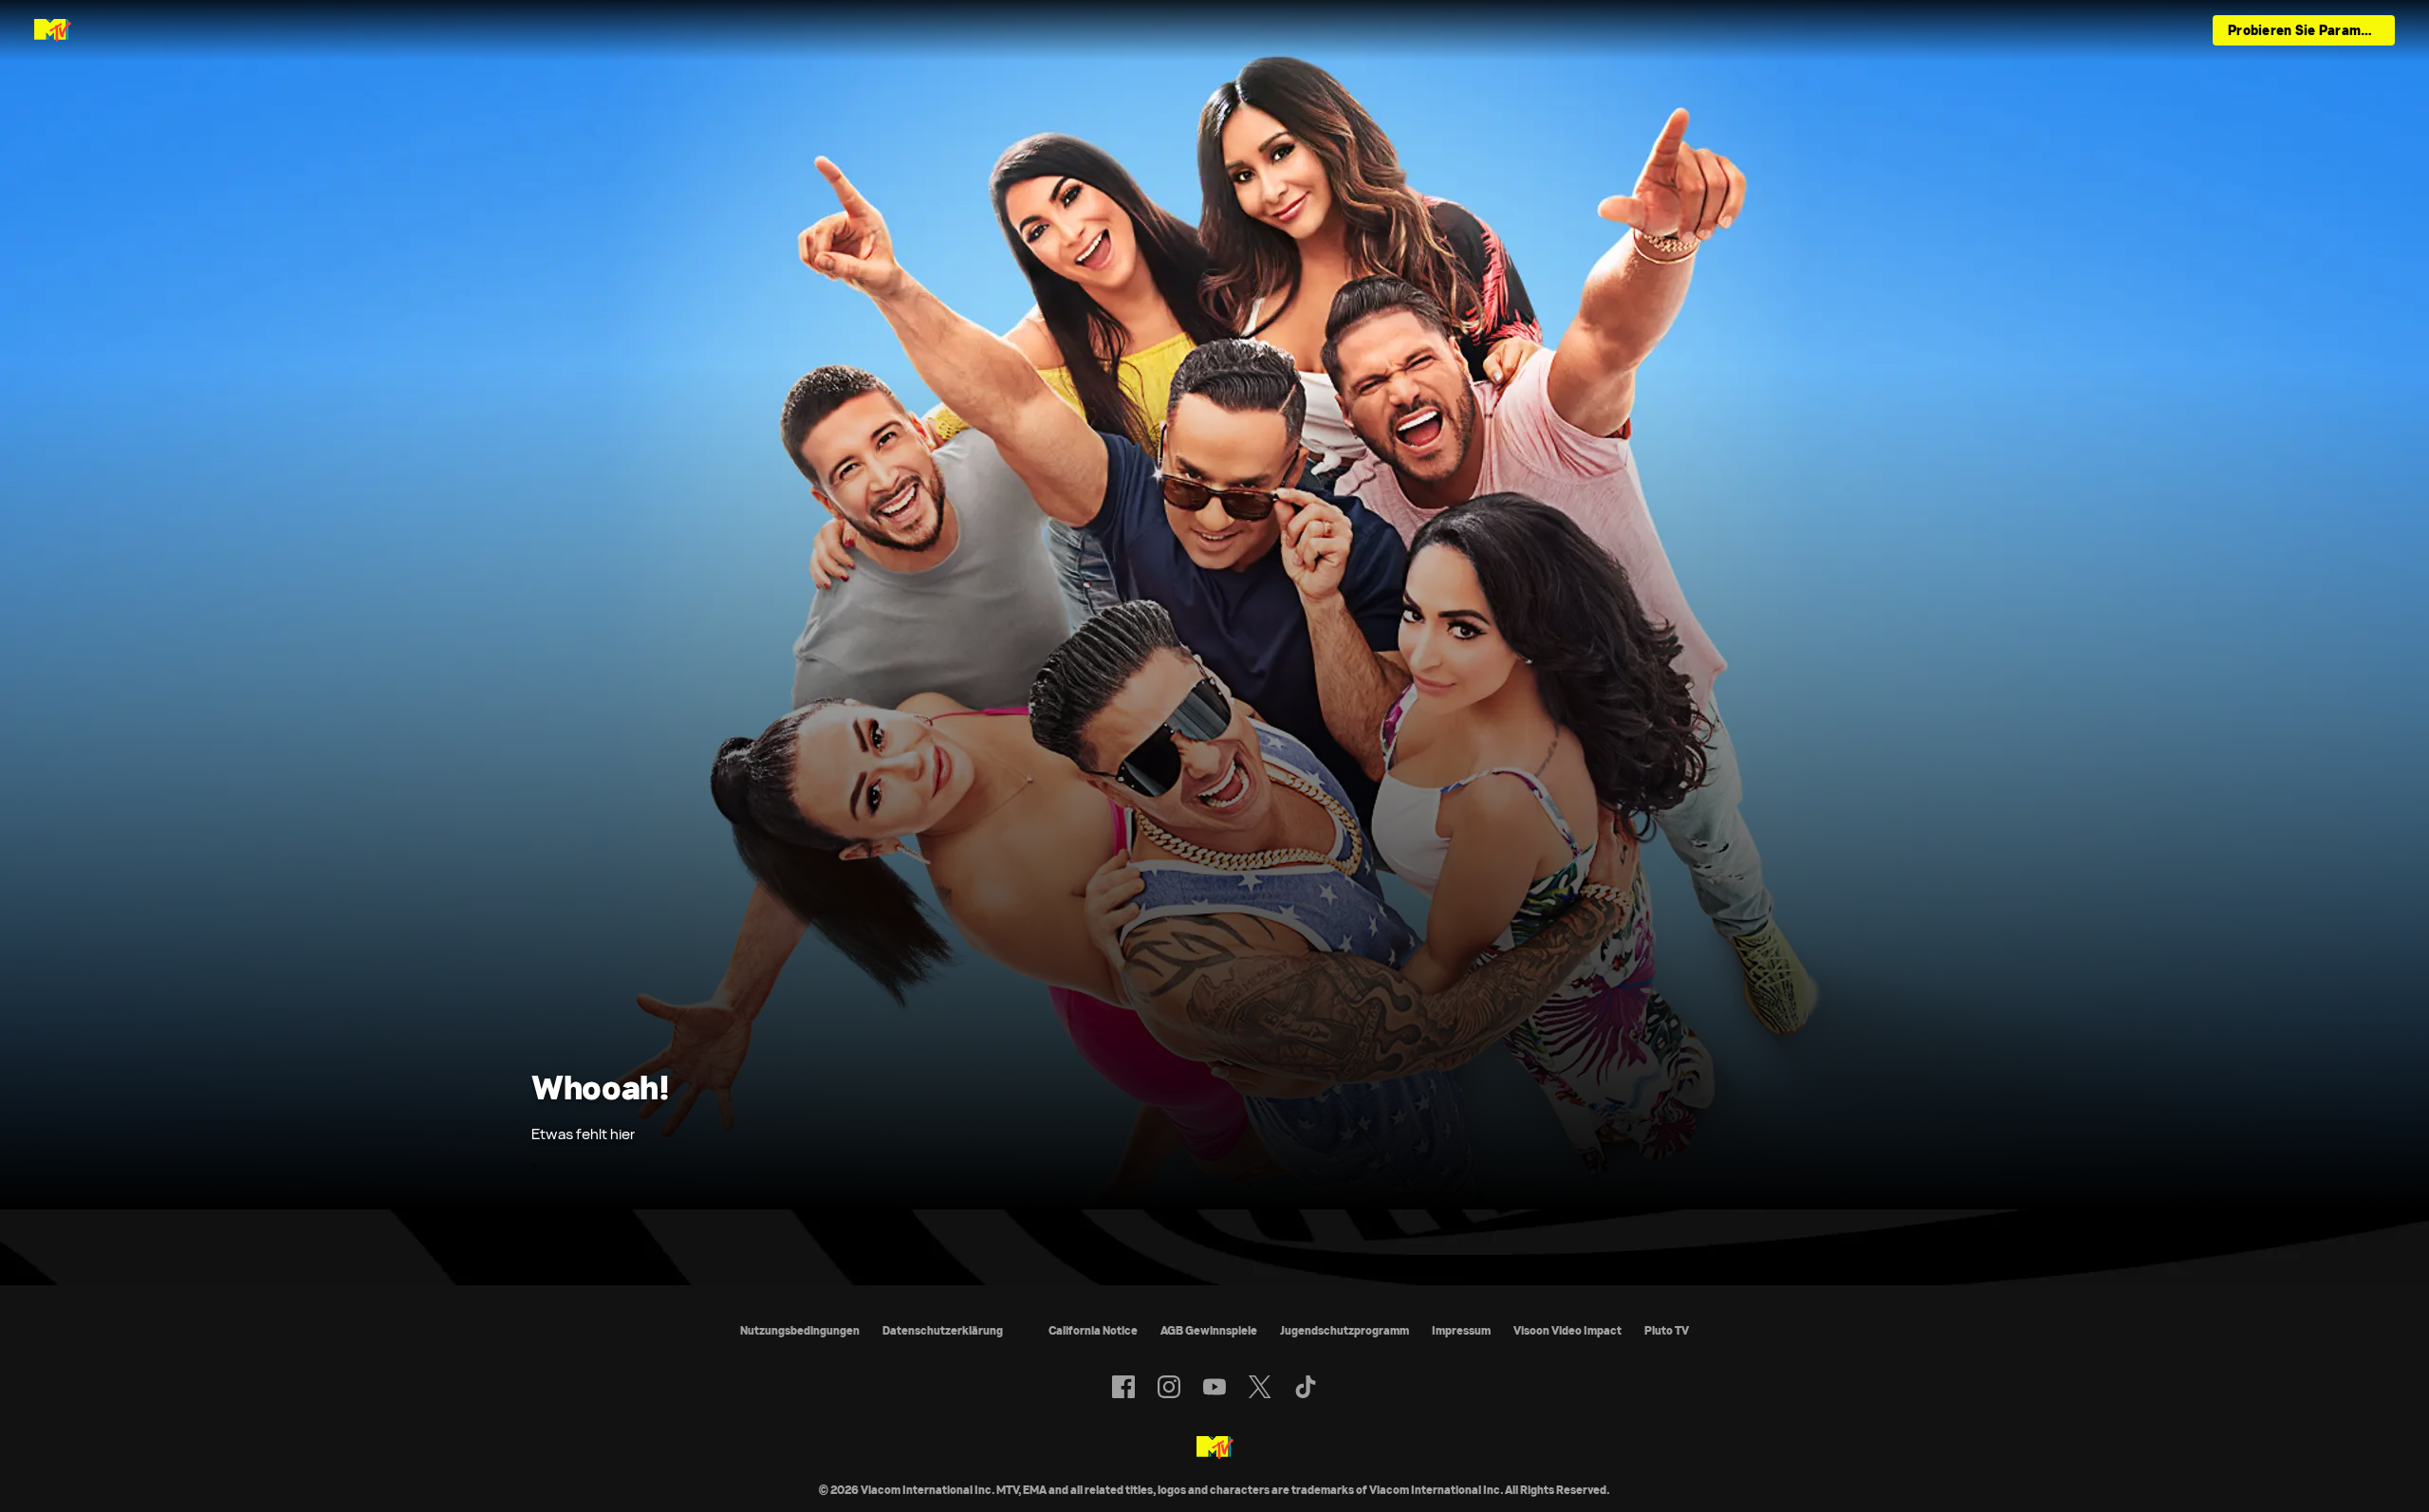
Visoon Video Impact (1567, 1330)
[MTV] (1215, 1448)
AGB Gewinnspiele (1209, 1330)
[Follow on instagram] (1169, 1387)
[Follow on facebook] (1123, 1387)
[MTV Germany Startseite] (53, 30)
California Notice (1093, 1330)
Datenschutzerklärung (943, 1330)
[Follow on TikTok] (1306, 1387)
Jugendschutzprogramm (1344, 1330)
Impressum (1461, 1330)
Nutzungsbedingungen (800, 1330)
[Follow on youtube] (1214, 1387)
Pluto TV (1667, 1330)
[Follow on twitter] (1260, 1387)
